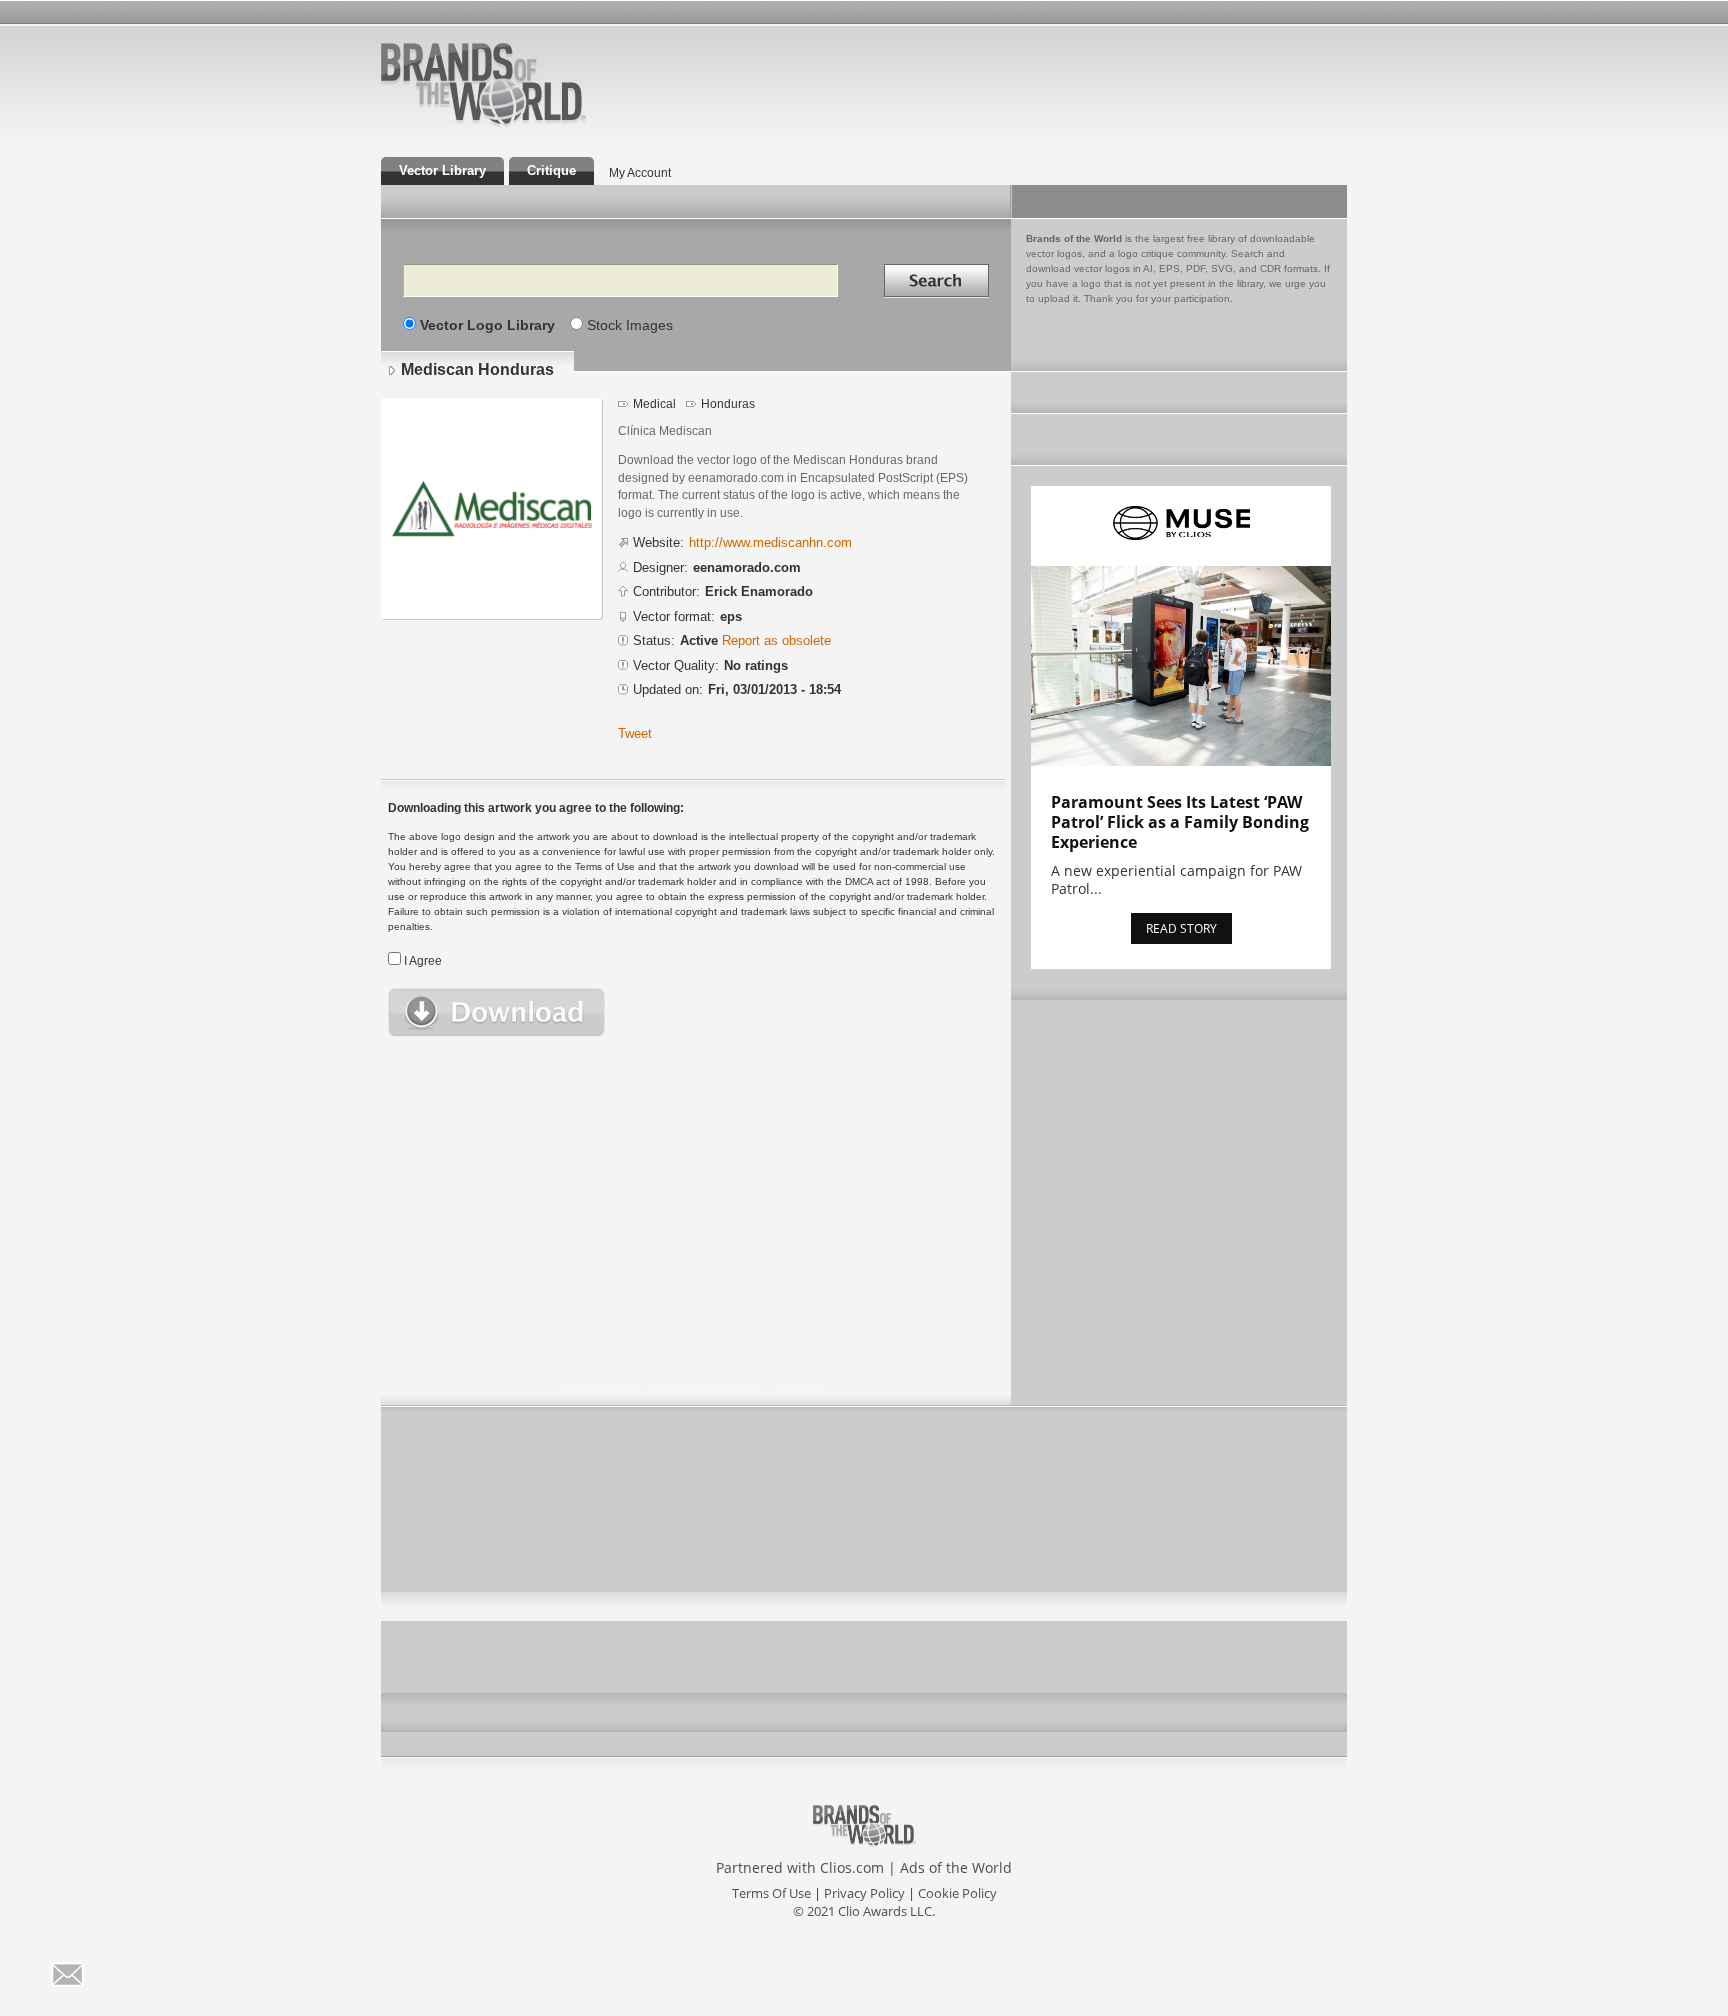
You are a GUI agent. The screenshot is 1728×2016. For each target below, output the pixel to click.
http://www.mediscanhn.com (770, 542)
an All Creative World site (548, 124)
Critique (551, 170)
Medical (654, 404)
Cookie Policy (957, 1893)
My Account (640, 173)
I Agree (423, 961)
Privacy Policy (864, 1893)
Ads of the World (956, 1867)
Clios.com (852, 1867)
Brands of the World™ (483, 84)
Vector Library (442, 170)
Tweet (635, 733)
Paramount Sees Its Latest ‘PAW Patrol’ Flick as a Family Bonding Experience (1180, 822)
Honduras (728, 404)
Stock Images (630, 325)
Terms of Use (771, 1893)
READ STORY (1181, 928)
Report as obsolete (776, 640)
